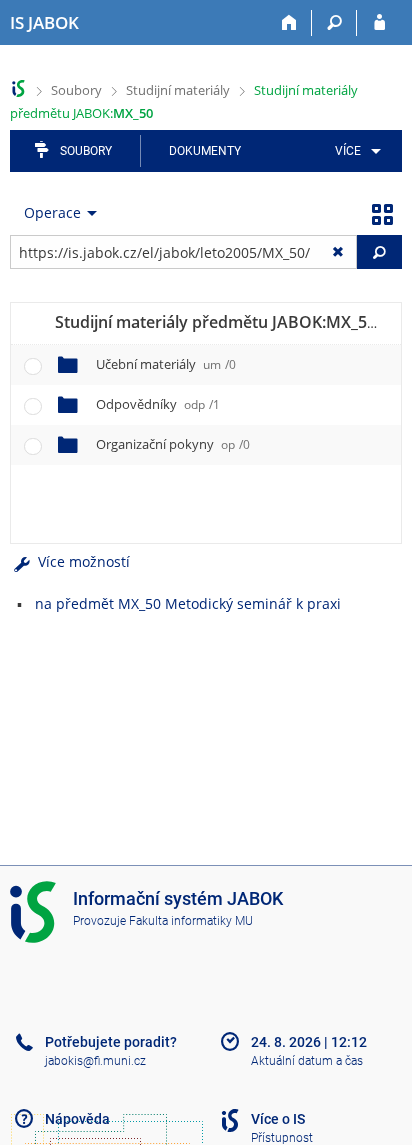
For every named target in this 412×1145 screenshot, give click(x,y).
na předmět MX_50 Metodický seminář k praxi (188, 603)
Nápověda (77, 1119)
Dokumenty (205, 151)
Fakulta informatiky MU (191, 921)
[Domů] (289, 23)
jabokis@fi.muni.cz (95, 1061)
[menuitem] (354, 151)
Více (348, 151)
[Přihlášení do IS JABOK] (379, 23)
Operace (52, 212)
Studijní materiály (178, 90)
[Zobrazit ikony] (382, 213)
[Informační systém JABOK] (18, 88)
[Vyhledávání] (334, 23)
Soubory (76, 90)
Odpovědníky (158, 404)
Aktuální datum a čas (307, 1061)
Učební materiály (166, 364)
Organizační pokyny (173, 444)
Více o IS (278, 1119)
